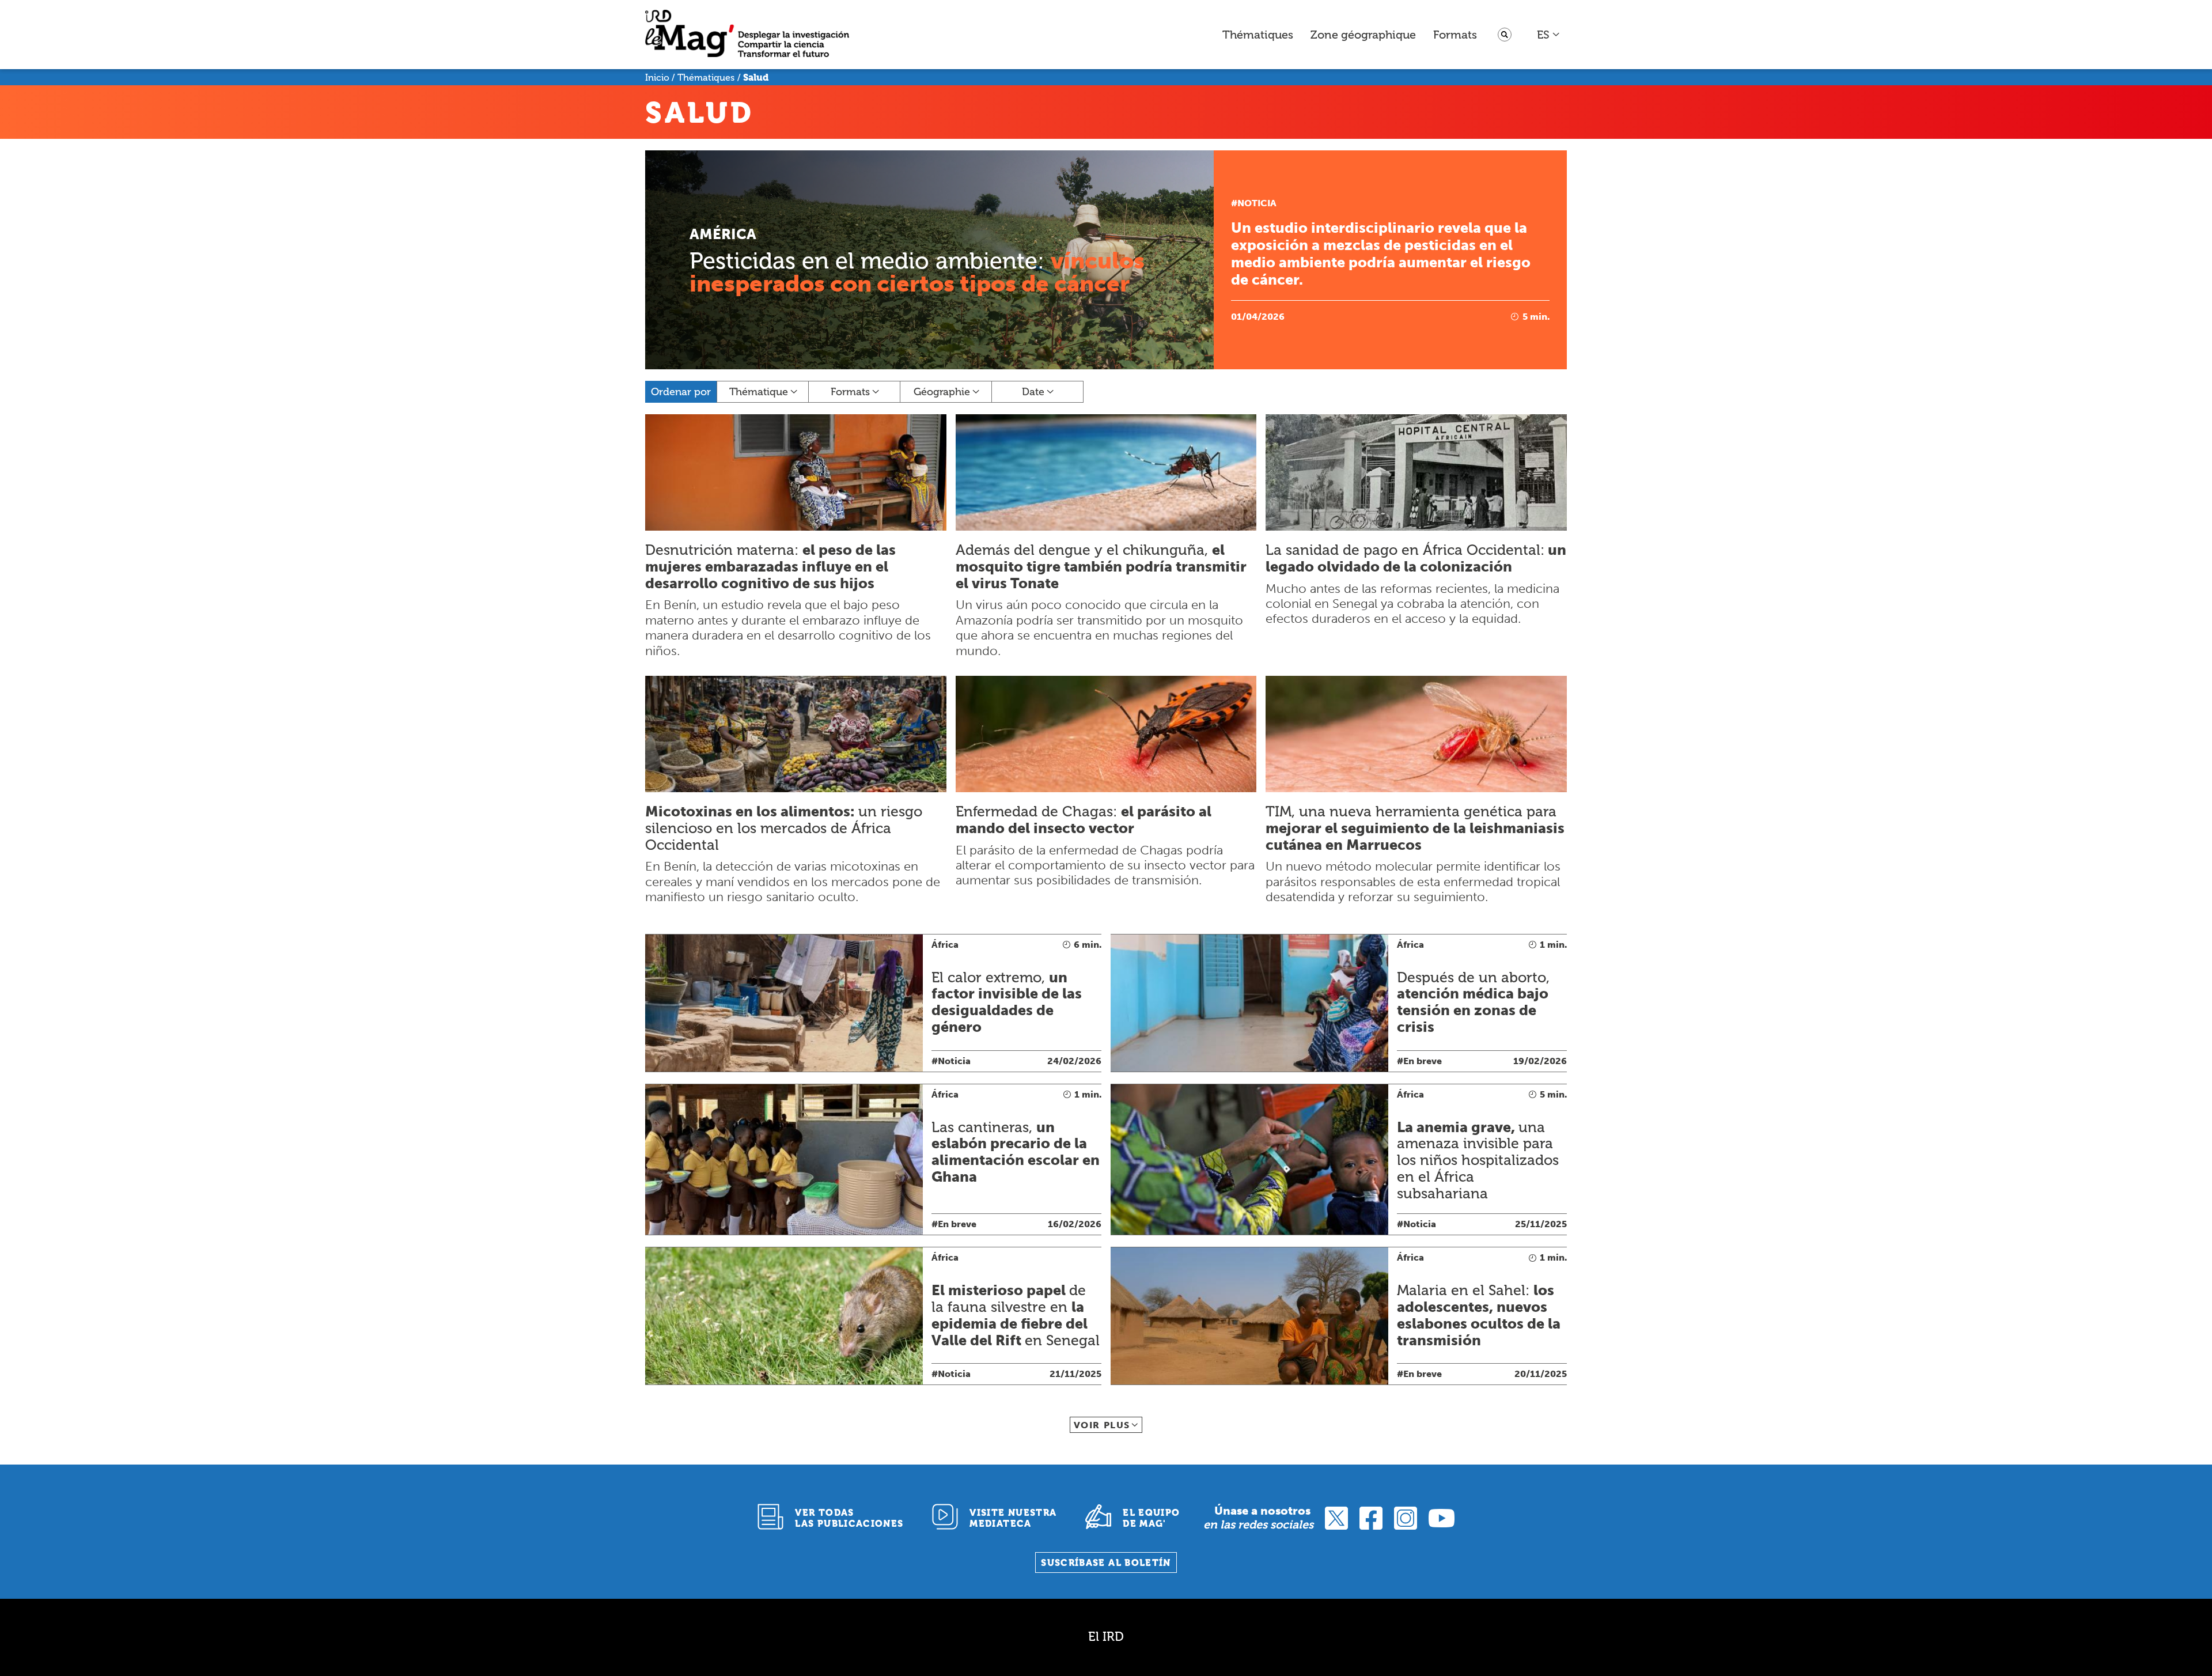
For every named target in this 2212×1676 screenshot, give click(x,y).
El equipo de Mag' (1151, 1518)
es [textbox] (1543, 35)
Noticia (1257, 203)
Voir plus (1102, 1425)
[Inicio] (747, 35)
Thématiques (1258, 35)
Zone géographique (1363, 35)
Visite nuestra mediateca (1013, 1518)
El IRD (1106, 1637)
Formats (1455, 35)
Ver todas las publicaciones (849, 1518)
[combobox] (1549, 35)
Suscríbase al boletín (1106, 1563)
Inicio (657, 77)
